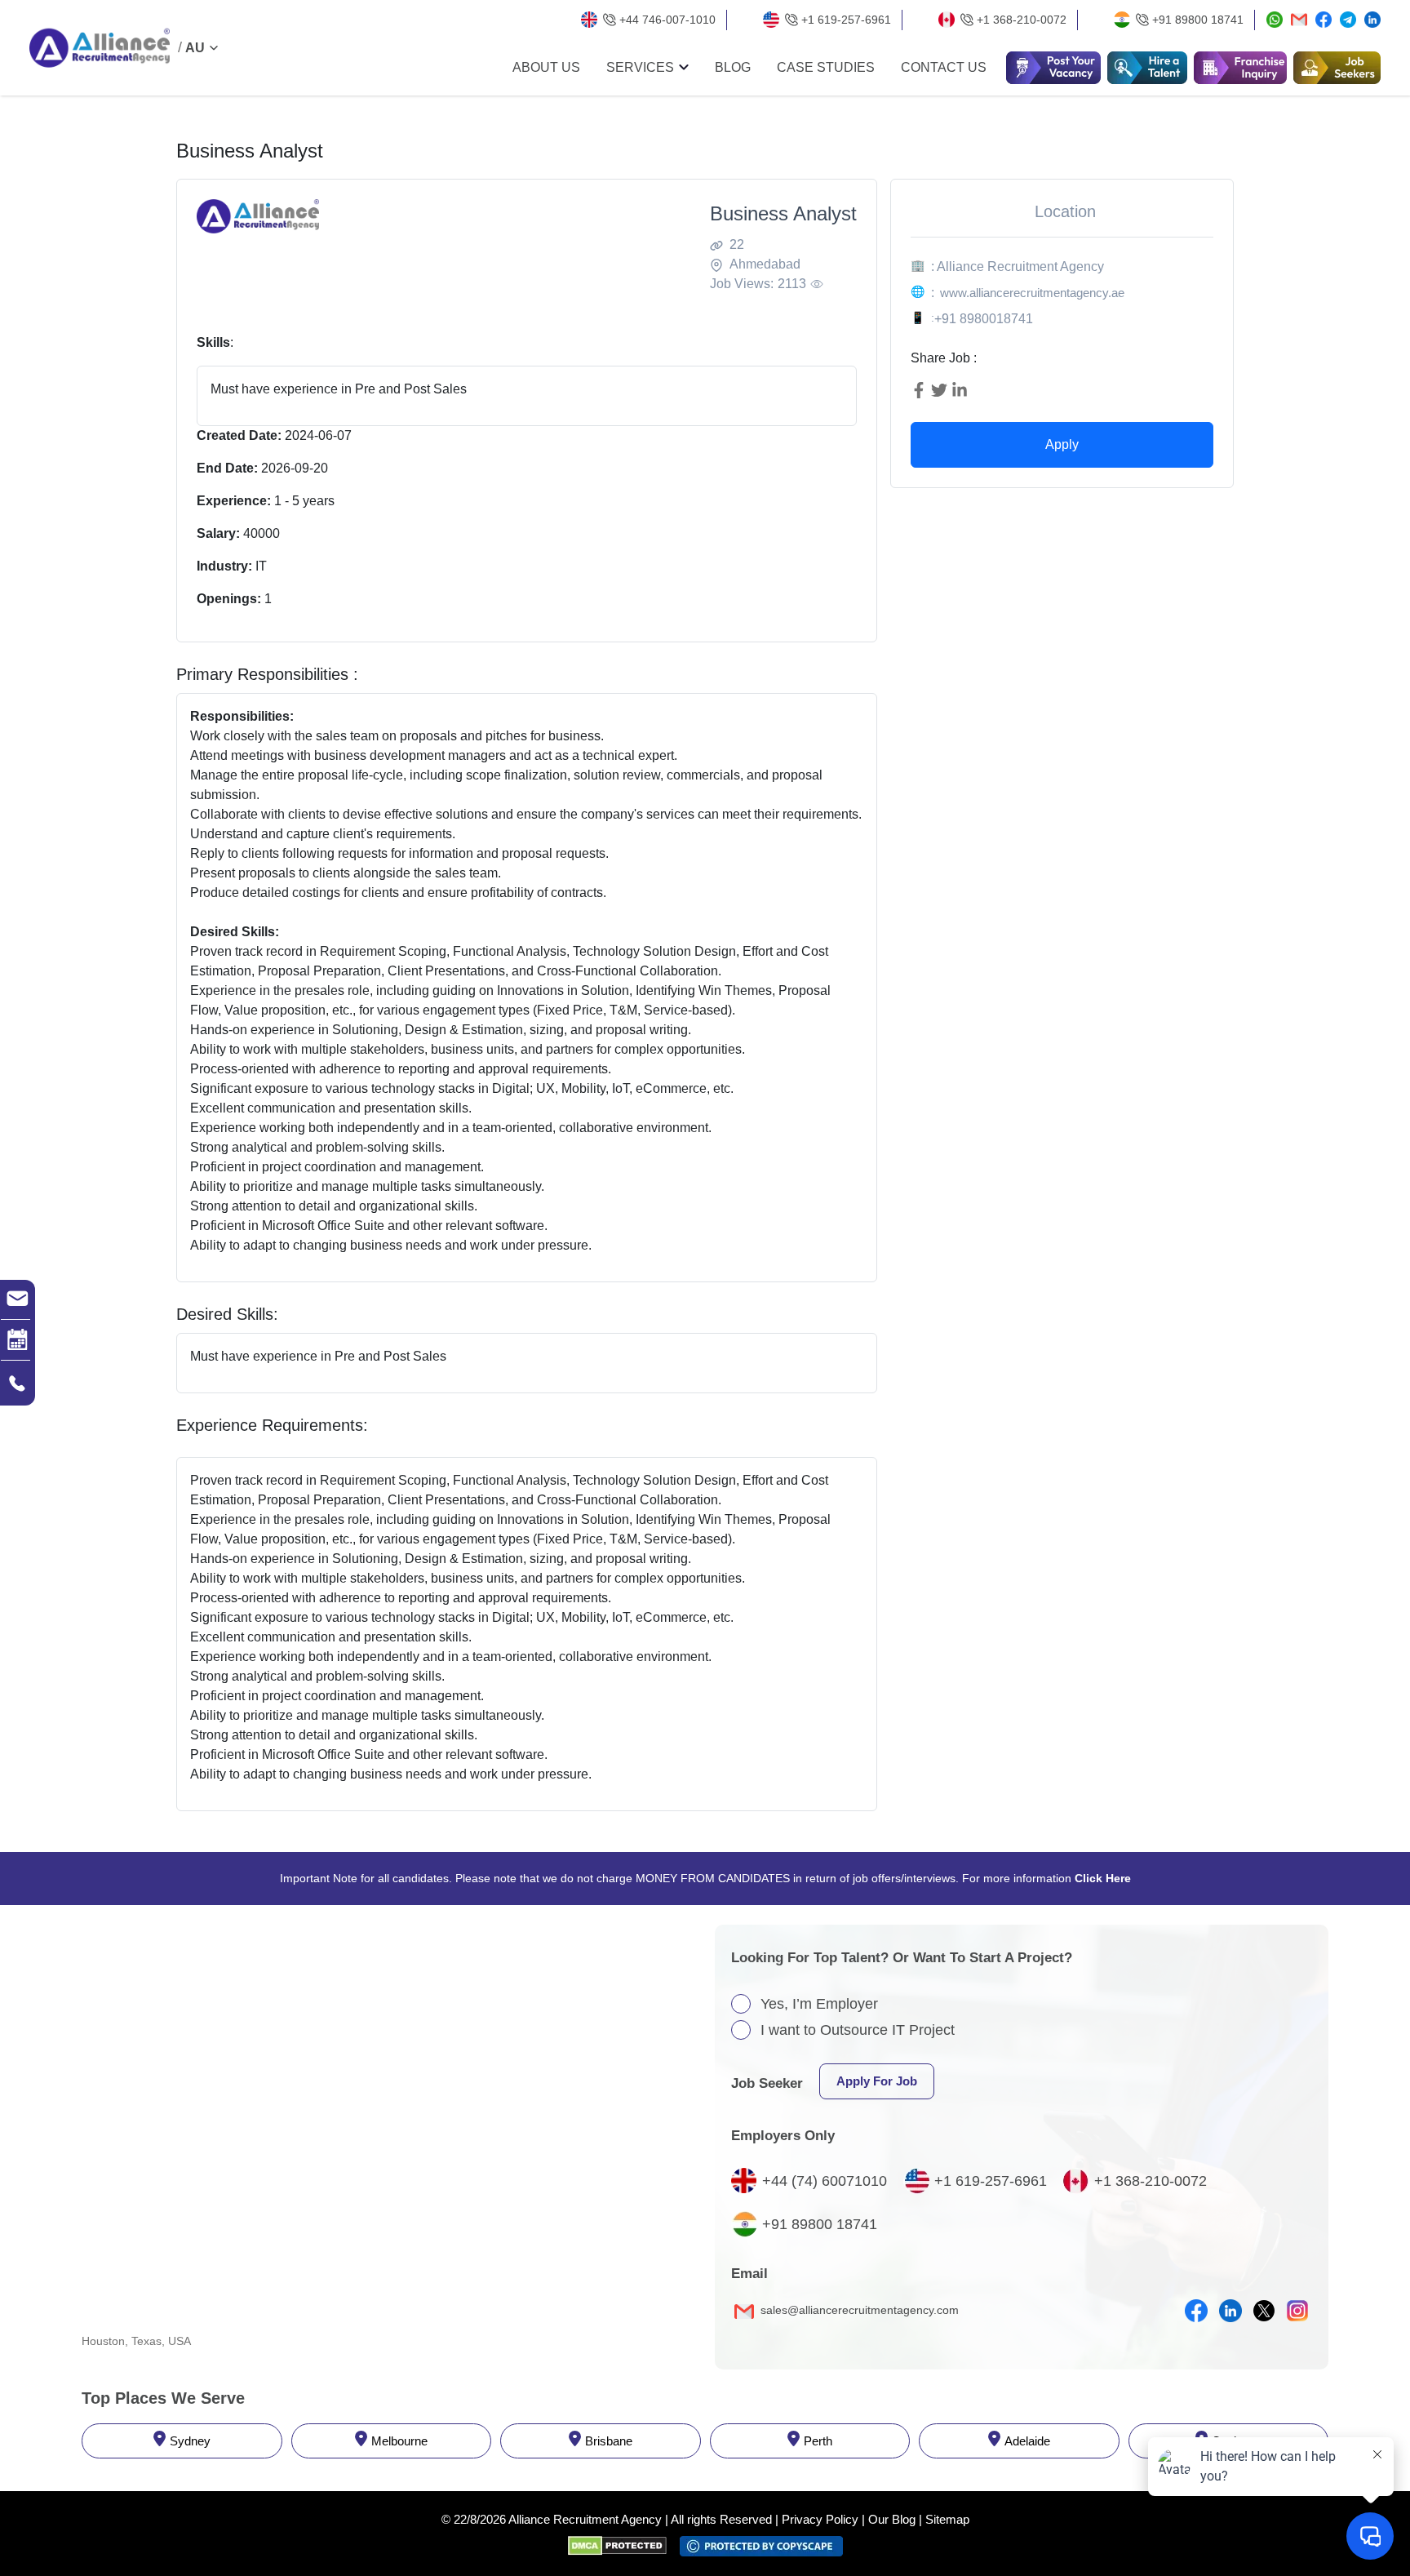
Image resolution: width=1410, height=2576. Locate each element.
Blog (733, 68)
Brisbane (609, 2441)
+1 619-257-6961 (846, 20)
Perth (818, 2441)
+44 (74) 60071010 (825, 2181)
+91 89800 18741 (1198, 20)
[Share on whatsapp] (1275, 20)
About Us (546, 68)
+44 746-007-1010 (667, 20)
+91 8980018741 (984, 319)
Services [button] (640, 68)
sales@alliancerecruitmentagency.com (858, 2310)
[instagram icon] (1297, 2311)
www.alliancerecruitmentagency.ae (1032, 293)
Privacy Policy (820, 2519)
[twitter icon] (1264, 2311)
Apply (1062, 444)
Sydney (190, 2441)
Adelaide (1027, 2441)
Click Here (1103, 1878)
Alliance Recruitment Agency (585, 2519)
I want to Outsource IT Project (858, 2030)
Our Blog (892, 2519)
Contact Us (944, 68)
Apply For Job (877, 2081)
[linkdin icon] (1230, 2311)
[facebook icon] (1196, 2311)
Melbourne (399, 2441)
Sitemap (947, 2519)
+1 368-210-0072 (1022, 20)
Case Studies (826, 68)
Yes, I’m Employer (819, 2004)
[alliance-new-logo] (100, 48)
